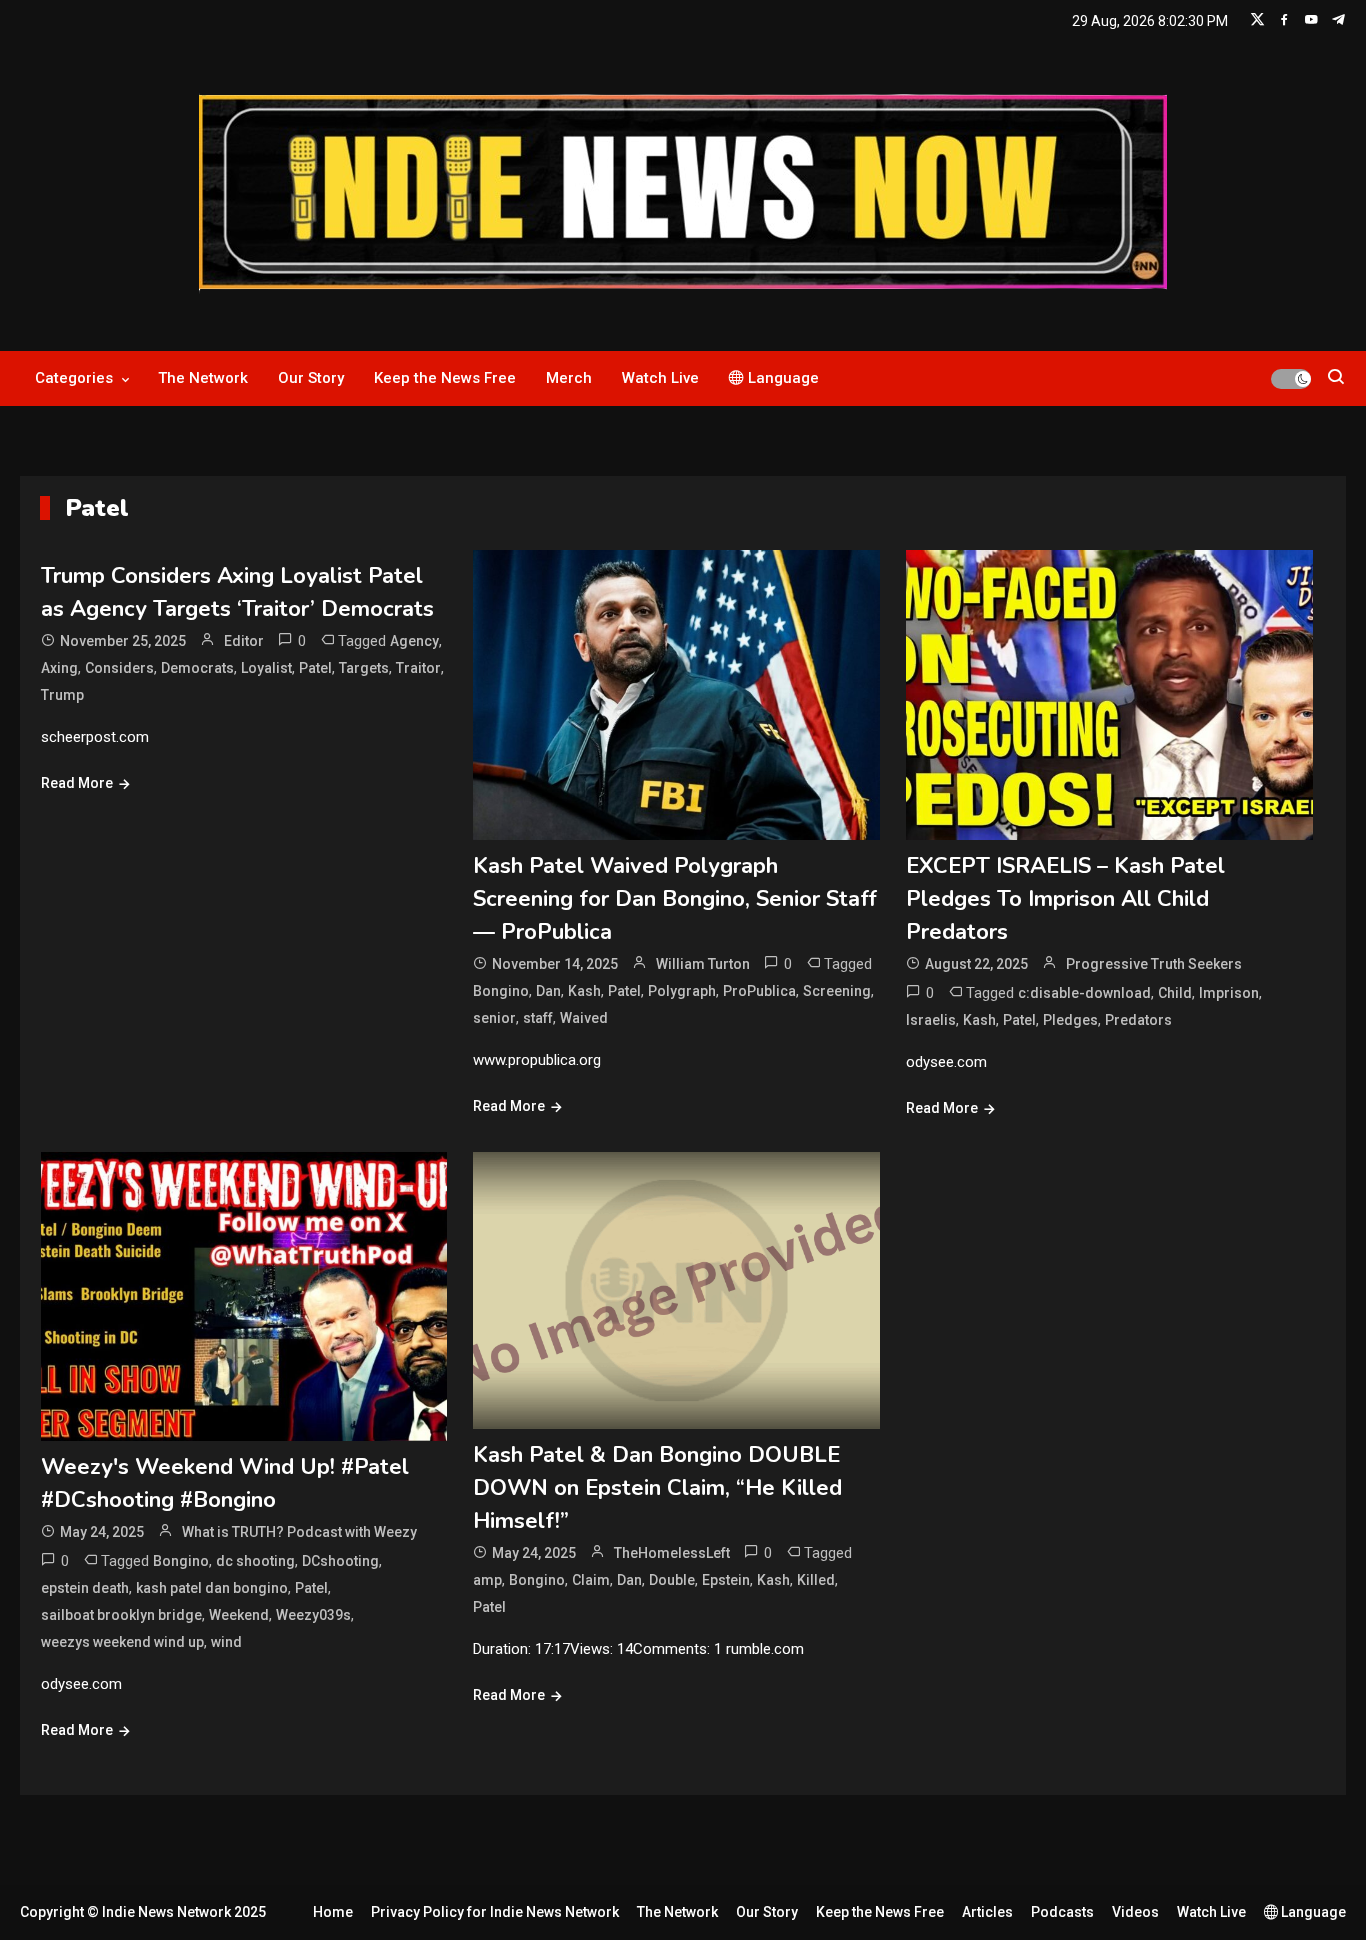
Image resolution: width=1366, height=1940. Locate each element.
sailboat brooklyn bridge (121, 1615)
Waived (584, 1018)
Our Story (311, 378)
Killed (816, 1580)
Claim (591, 1580)
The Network (203, 378)
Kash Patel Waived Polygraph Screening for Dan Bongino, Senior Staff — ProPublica (675, 899)
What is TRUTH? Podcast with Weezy (299, 1532)
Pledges (1070, 1020)
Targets (364, 668)
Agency (414, 641)
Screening (837, 991)
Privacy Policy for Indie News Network (495, 1912)
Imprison (1229, 993)
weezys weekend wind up (122, 1642)
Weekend (239, 1615)
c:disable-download (1084, 993)
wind (226, 1642)
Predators (1138, 1020)
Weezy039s (313, 1615)
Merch (569, 378)
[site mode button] (1291, 379)
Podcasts (1062, 1912)
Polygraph (682, 991)
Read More (77, 783)
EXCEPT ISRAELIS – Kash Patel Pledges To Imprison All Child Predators (1065, 899)
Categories (74, 378)
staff (538, 1018)
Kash (584, 991)
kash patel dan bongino (212, 1588)
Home (333, 1912)
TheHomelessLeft (672, 1553)
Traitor (418, 668)
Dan (548, 991)
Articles (987, 1912)
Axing (59, 668)
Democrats (197, 668)
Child (1175, 993)
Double (672, 1580)
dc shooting (255, 1561)
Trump (62, 695)
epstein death (85, 1588)
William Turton (703, 964)
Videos (1135, 1912)
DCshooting (340, 1561)
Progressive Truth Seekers (1154, 964)
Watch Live (660, 378)
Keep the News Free (445, 378)
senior (494, 1018)
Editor (244, 641)
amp (487, 1580)
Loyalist (266, 668)
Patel (315, 668)
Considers (119, 668)
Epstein (726, 1580)
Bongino (501, 991)
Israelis (931, 1020)
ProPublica (759, 991)
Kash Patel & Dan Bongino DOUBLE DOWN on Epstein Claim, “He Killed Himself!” (657, 1488)
